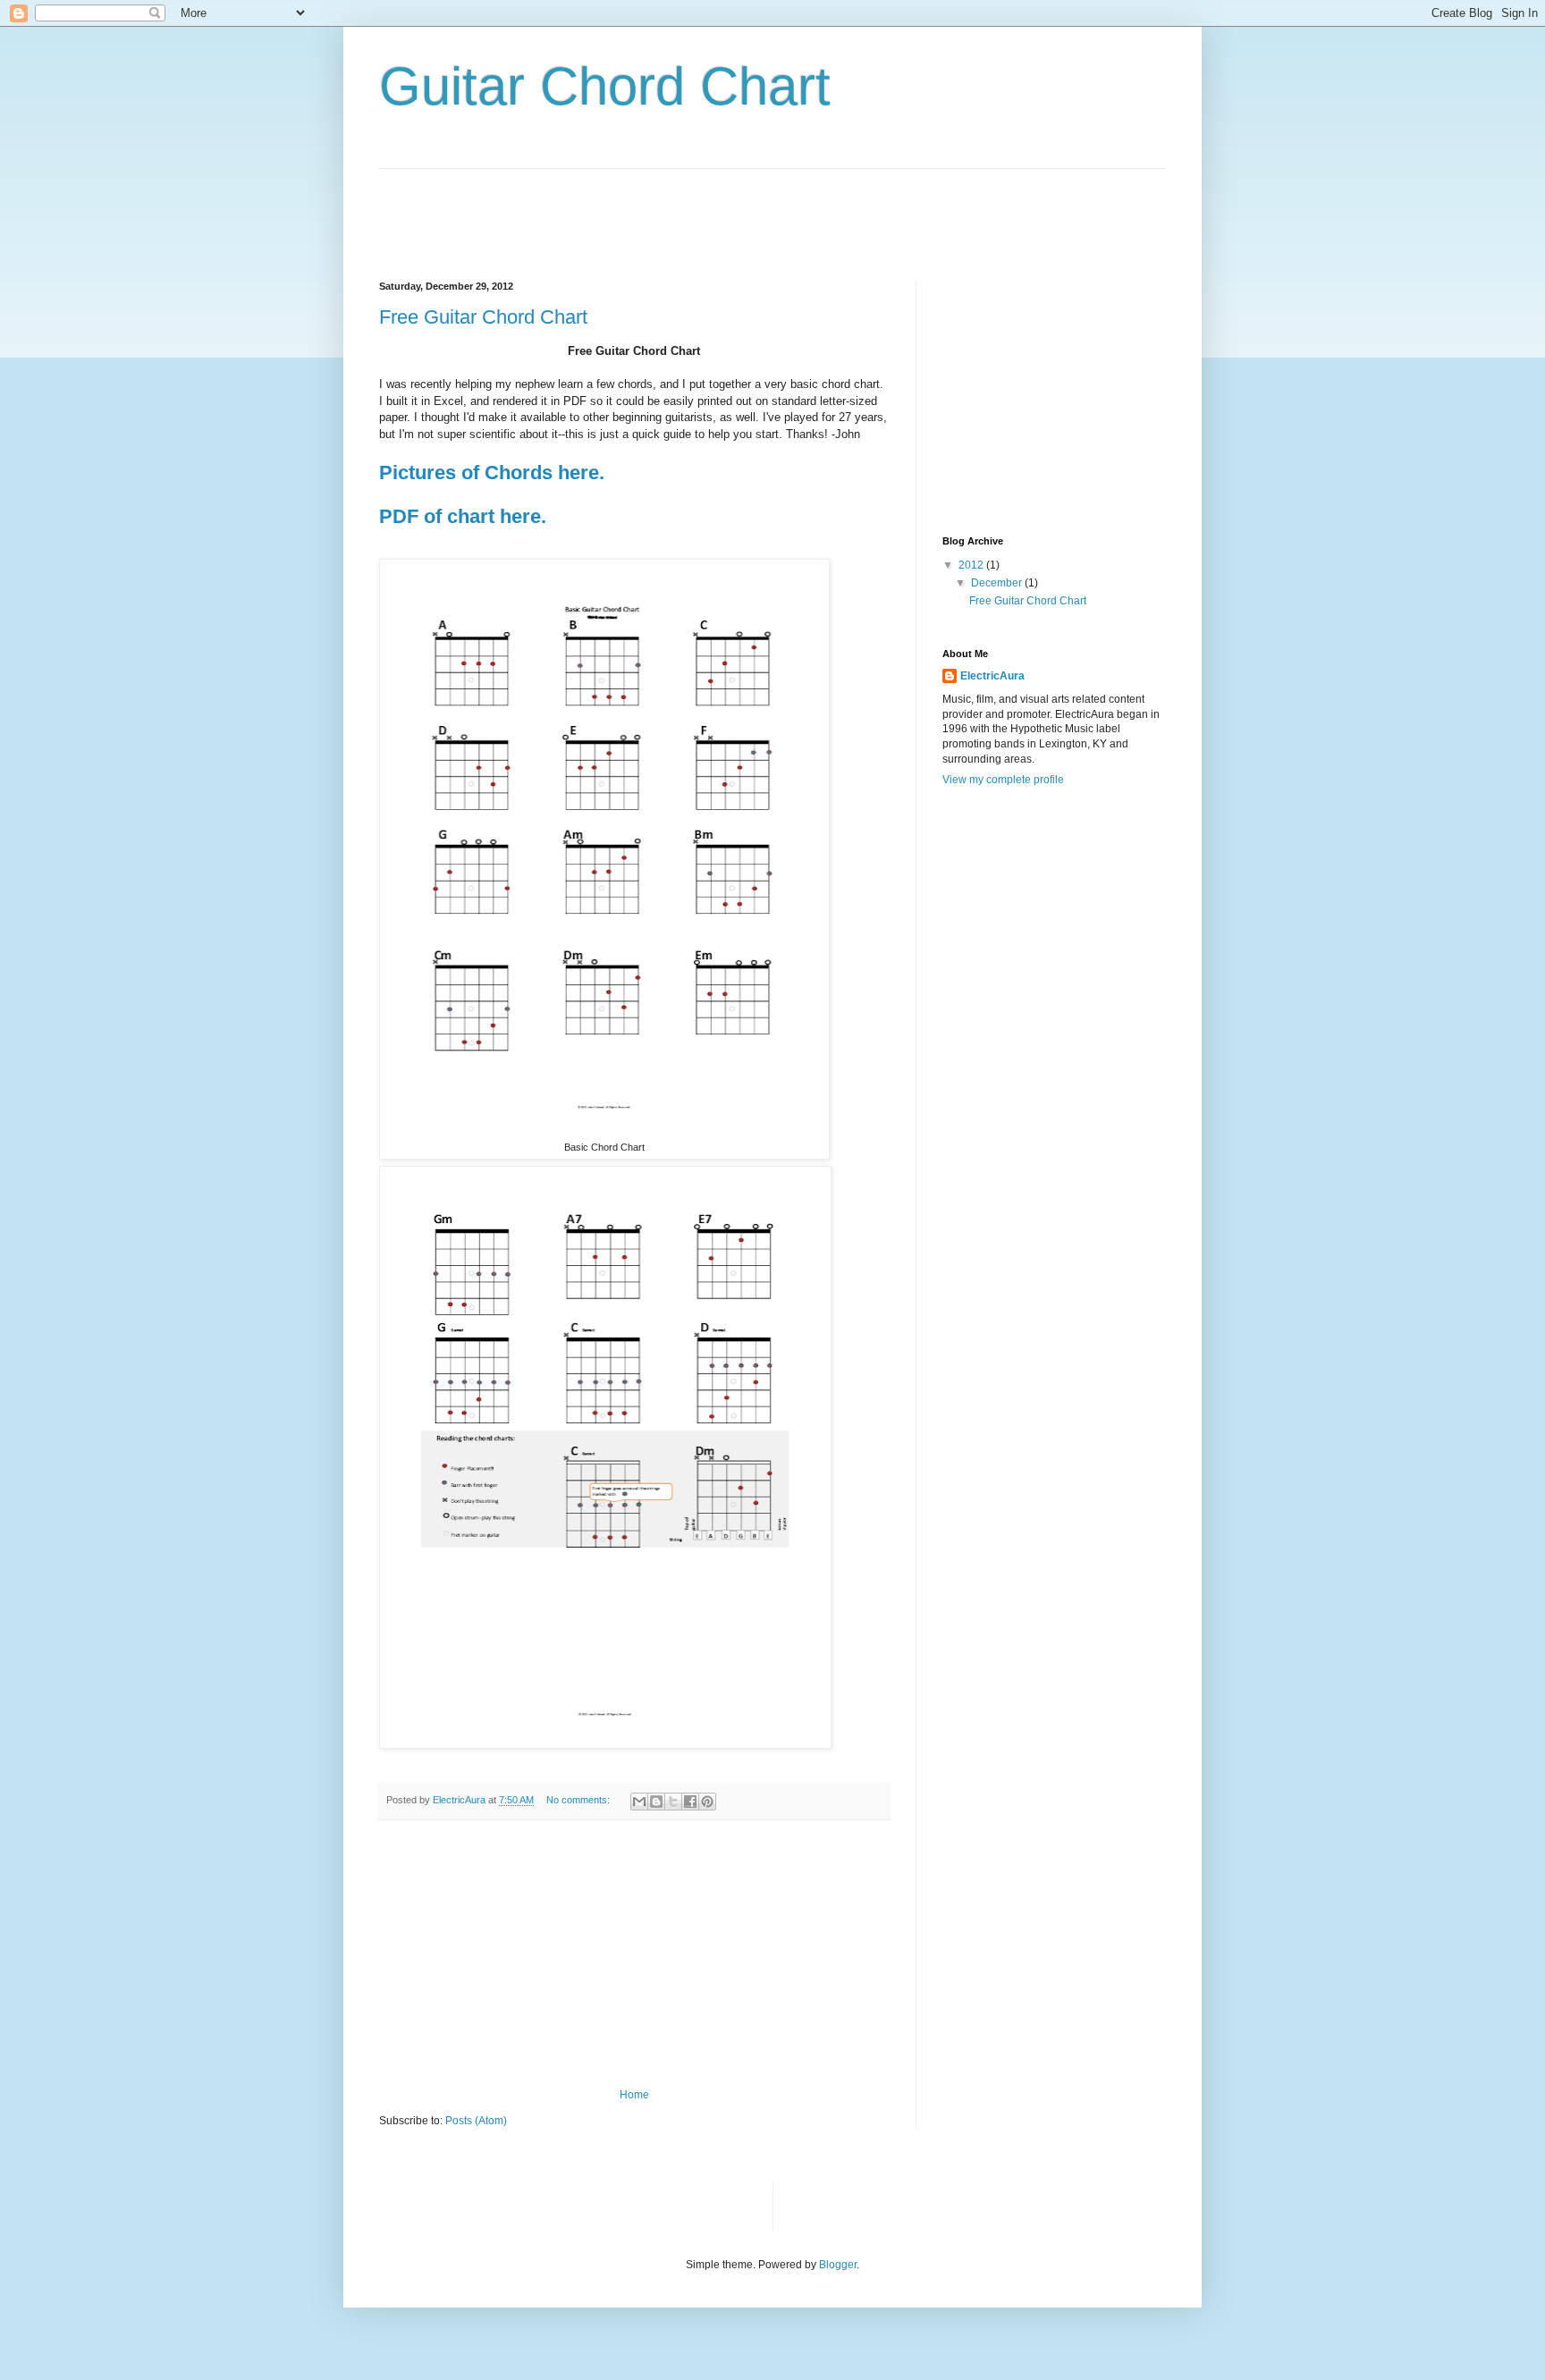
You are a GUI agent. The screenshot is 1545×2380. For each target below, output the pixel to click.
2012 (972, 565)
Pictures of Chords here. (492, 473)
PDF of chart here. (463, 516)
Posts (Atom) (476, 2121)
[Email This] (639, 1802)
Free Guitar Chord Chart (483, 317)
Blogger (838, 2265)
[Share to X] (673, 1802)
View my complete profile (1003, 780)
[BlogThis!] (656, 1802)
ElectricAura (992, 676)
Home (634, 2095)
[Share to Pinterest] (707, 1802)
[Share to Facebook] (690, 1802)
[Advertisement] (705, 209)
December (998, 583)
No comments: (579, 1800)
